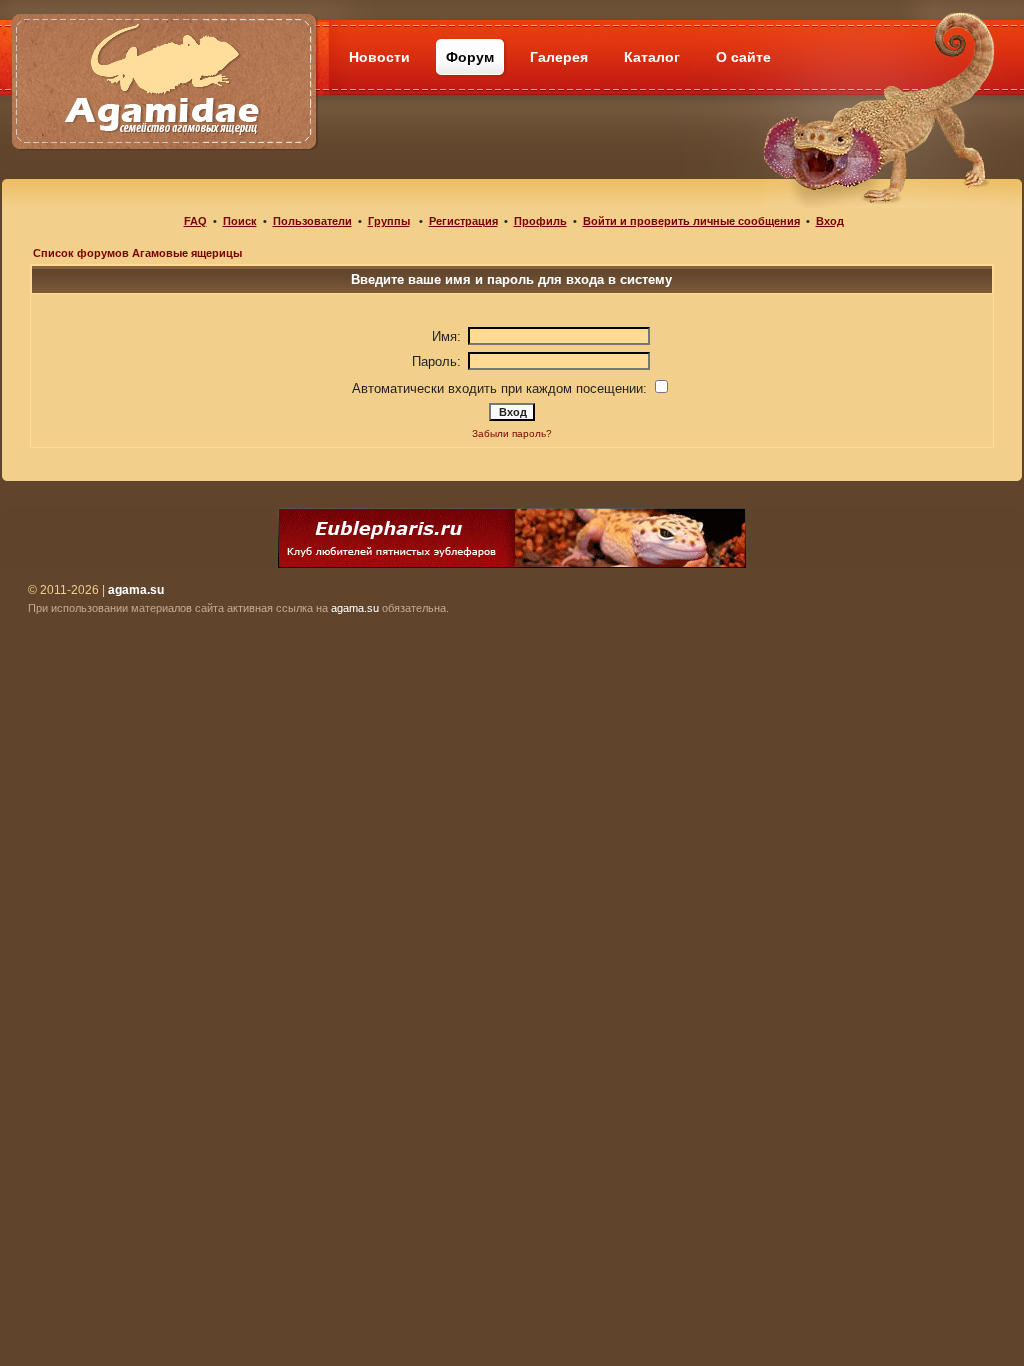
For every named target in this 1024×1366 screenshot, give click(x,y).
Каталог (652, 57)
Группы (389, 221)
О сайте (743, 57)
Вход (830, 221)
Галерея (559, 57)
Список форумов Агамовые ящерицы (137, 253)
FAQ (195, 221)
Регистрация (463, 221)
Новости (379, 57)
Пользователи (312, 221)
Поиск (240, 221)
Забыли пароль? (512, 433)
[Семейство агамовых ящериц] (163, 57)
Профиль (540, 221)
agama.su (355, 608)
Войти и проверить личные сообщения (691, 221)
